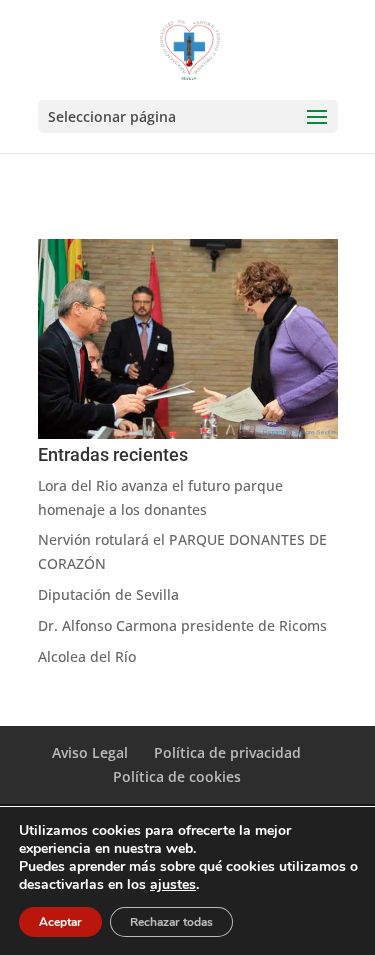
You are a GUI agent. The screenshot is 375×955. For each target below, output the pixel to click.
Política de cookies (177, 776)
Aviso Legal (90, 752)
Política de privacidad (227, 752)
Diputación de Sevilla (108, 594)
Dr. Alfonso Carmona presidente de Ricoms (182, 625)
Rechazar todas (171, 922)
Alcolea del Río (87, 656)
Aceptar (60, 922)
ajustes (173, 885)
